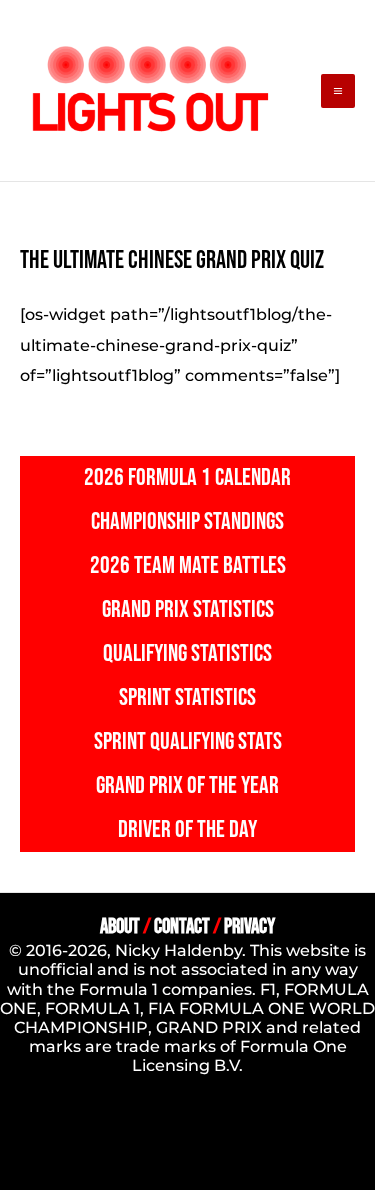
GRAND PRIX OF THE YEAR (187, 785)
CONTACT (182, 926)
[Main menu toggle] (338, 91)
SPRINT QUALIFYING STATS (188, 741)
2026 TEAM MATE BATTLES (188, 565)
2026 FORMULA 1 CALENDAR (187, 477)
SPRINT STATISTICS (187, 697)
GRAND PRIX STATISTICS (188, 609)
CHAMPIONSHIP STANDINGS (187, 521)
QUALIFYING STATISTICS (187, 653)
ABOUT (120, 926)
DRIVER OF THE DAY (187, 829)
